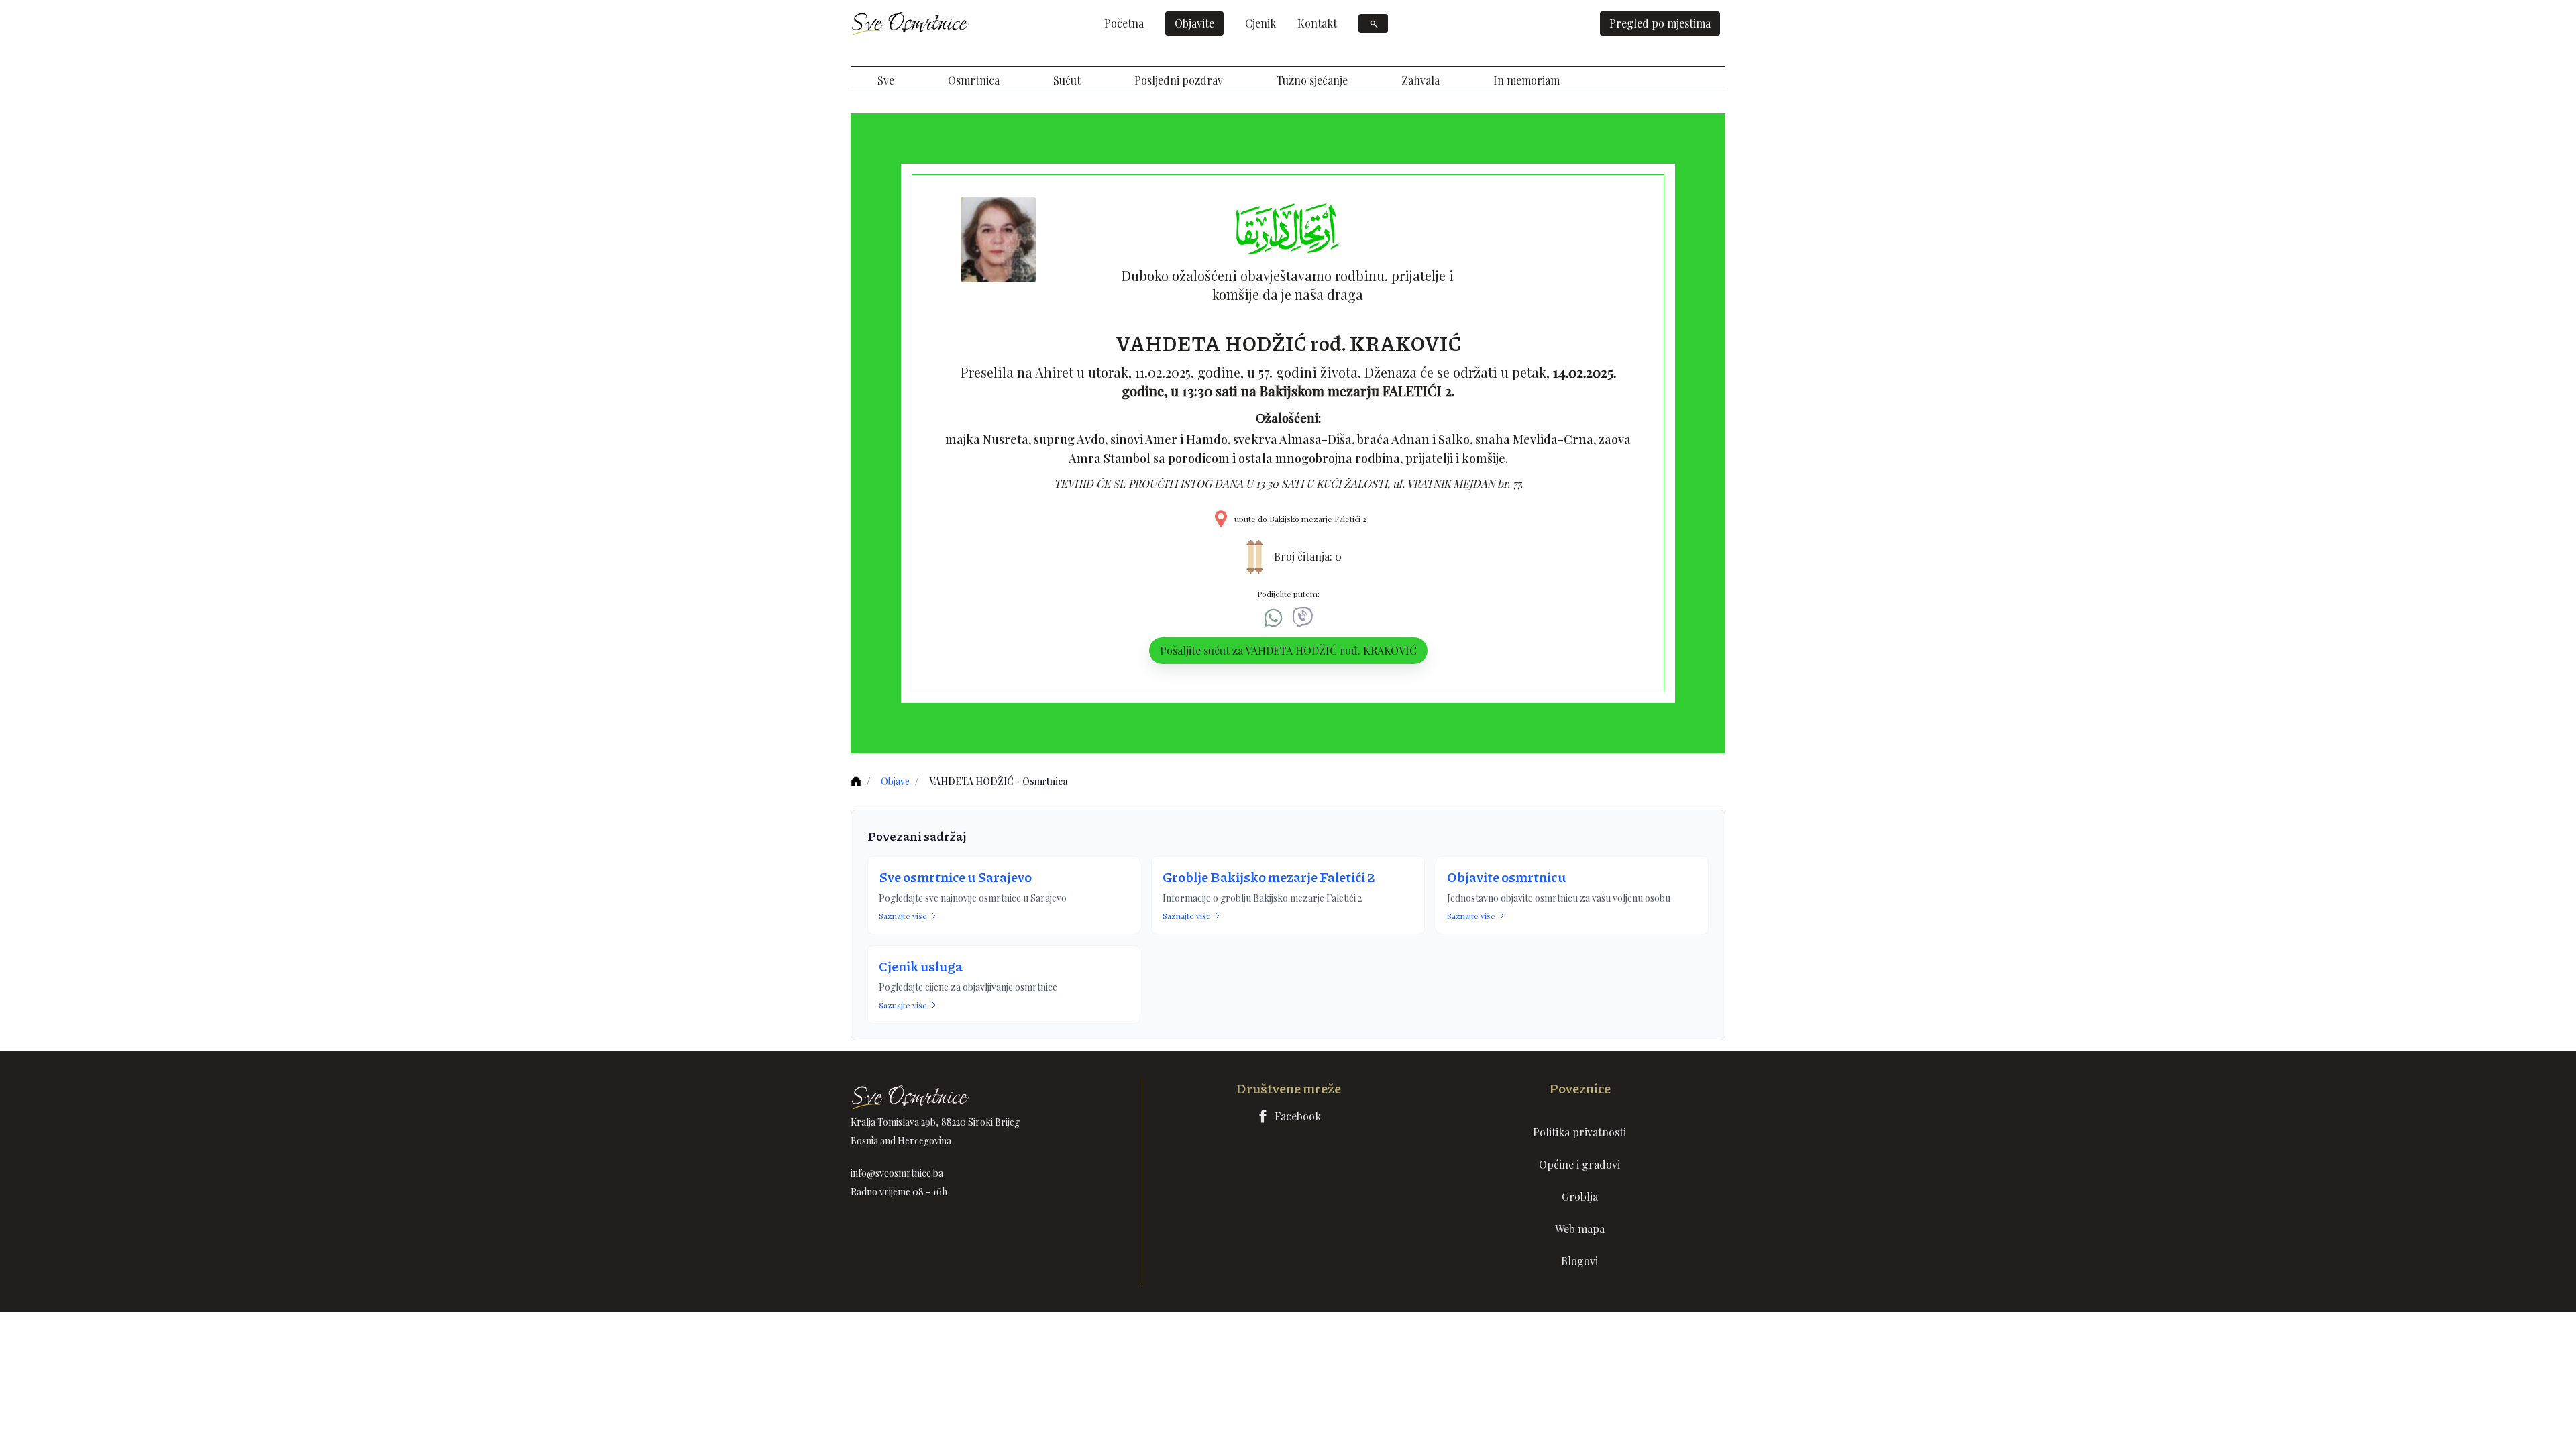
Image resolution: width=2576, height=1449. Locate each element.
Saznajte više (903, 916)
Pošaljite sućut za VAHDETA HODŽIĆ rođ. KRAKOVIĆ (1288, 650)
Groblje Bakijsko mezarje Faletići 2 (1269, 877)
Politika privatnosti (1579, 1132)
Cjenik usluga (921, 966)
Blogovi (1579, 1261)
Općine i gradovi (1579, 1164)
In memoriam (1526, 80)
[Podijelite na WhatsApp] (1273, 618)
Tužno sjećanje (1312, 80)
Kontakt (1317, 23)
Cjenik (1260, 23)
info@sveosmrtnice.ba (897, 1173)
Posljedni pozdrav (1179, 80)
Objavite (1194, 23)
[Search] (1373, 23)
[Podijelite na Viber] (1303, 618)
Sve (886, 80)
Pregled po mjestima (1660, 23)
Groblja (1580, 1196)
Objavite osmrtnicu (1506, 877)
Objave (895, 781)
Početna (1124, 23)
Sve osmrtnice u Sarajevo (955, 877)
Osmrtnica (974, 80)
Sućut (1067, 80)
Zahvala (1420, 80)
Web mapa (1580, 1229)
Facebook (1298, 1116)
